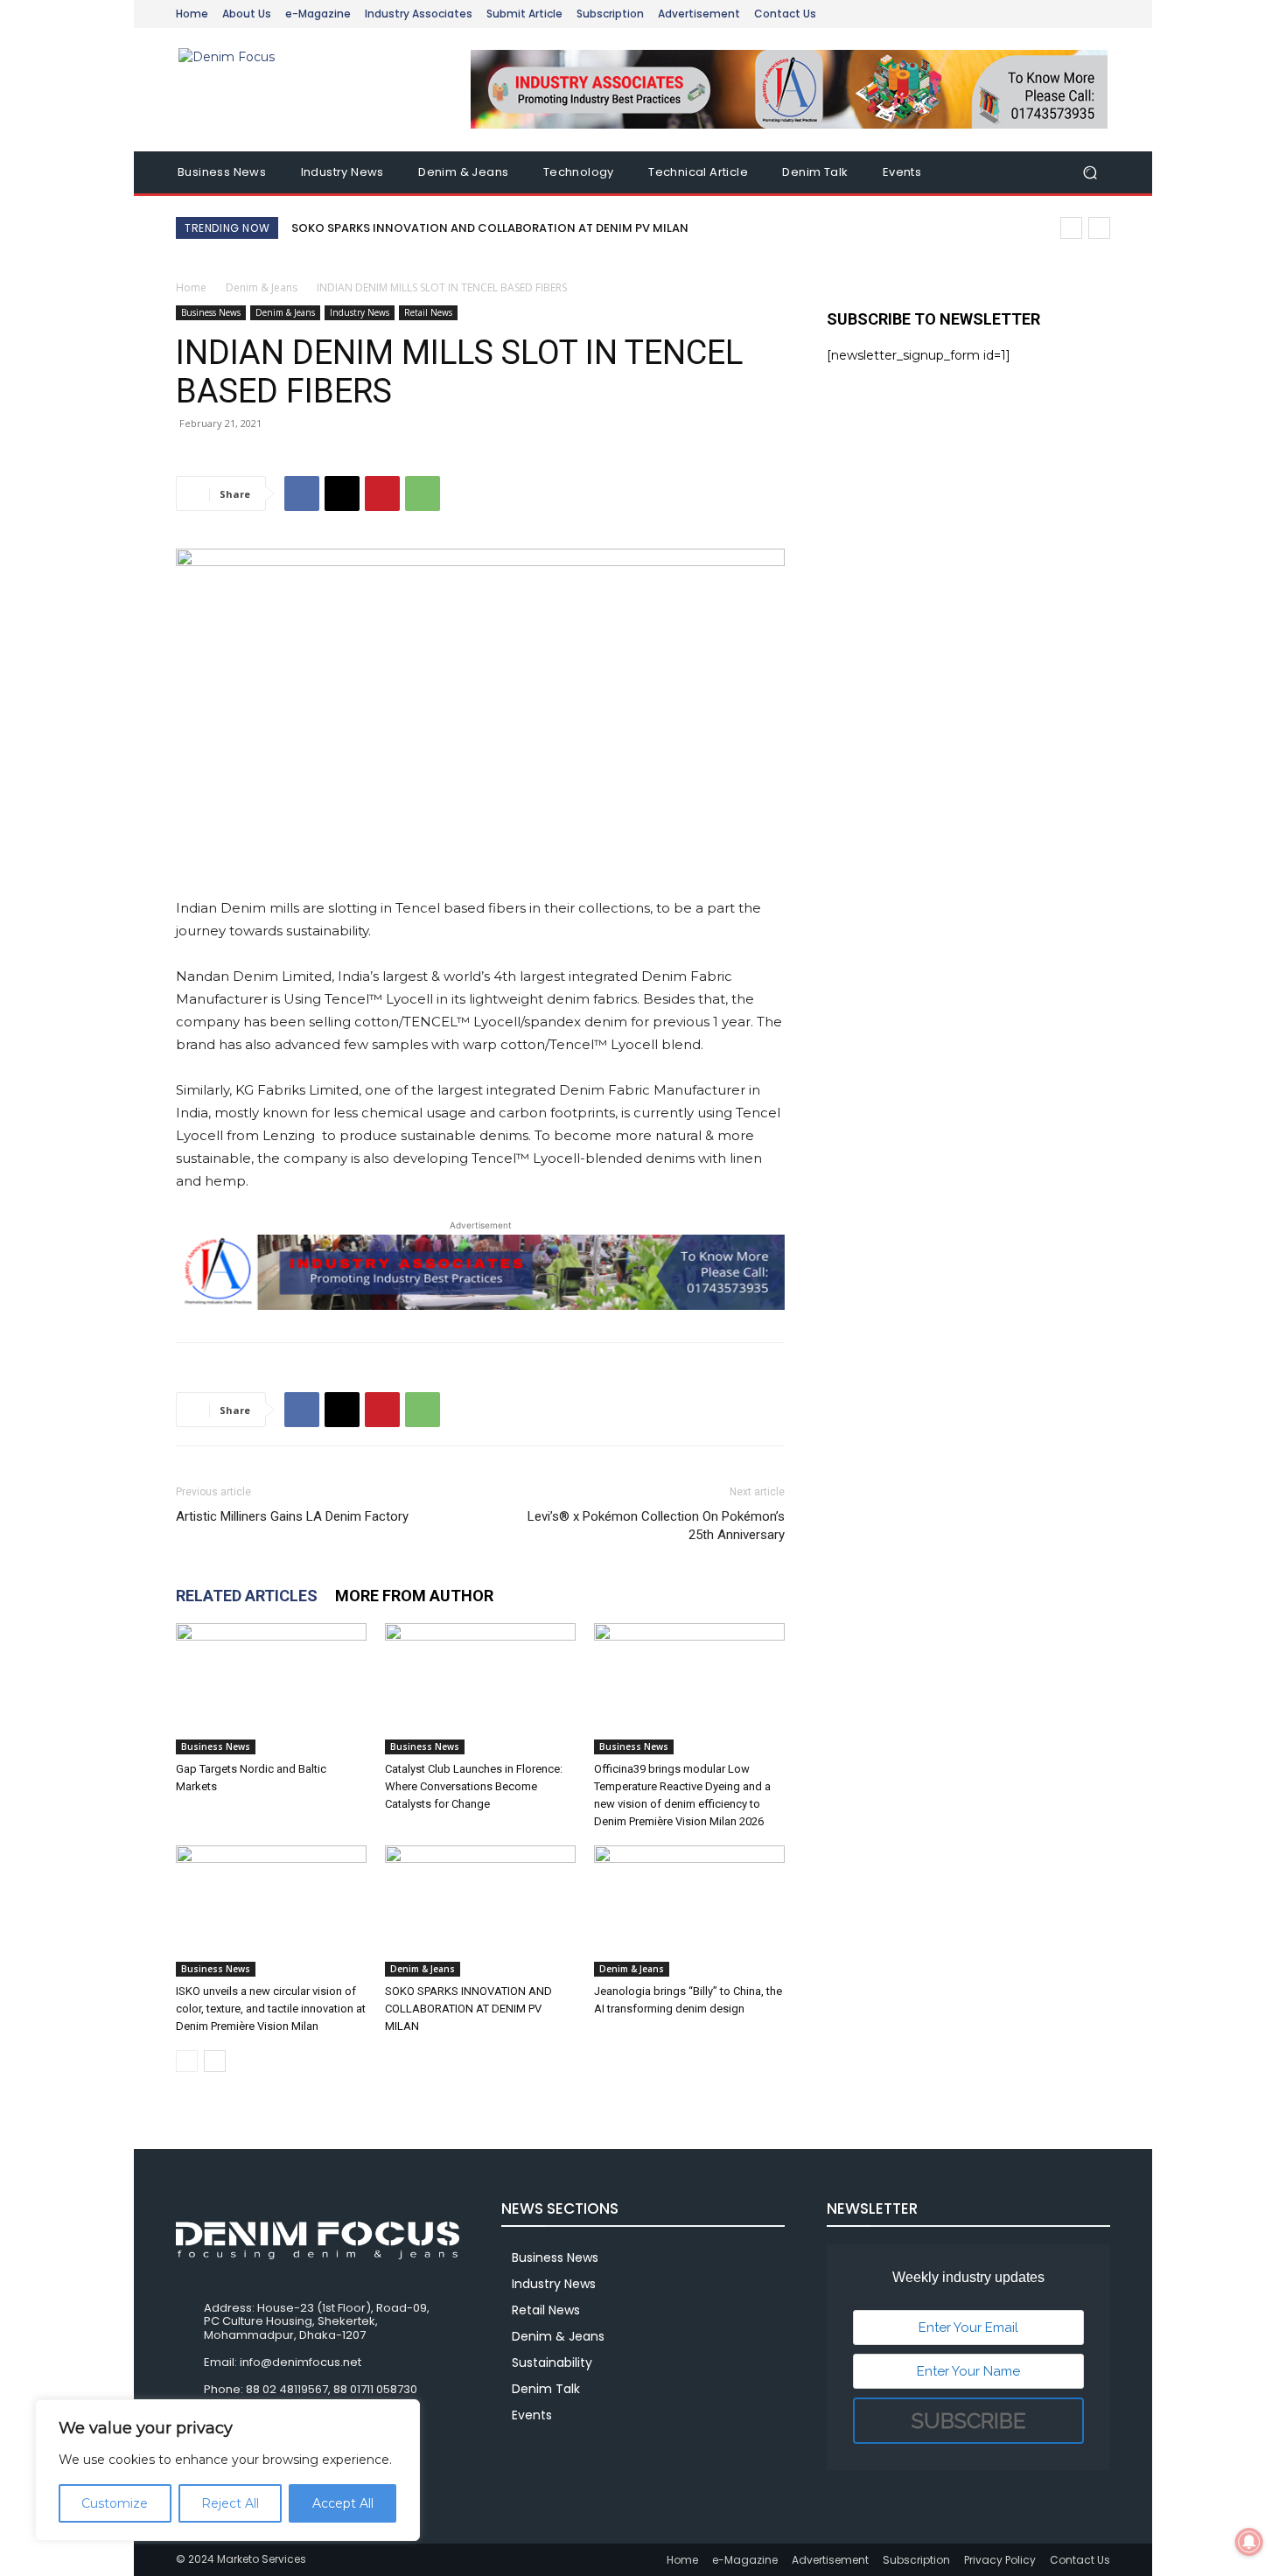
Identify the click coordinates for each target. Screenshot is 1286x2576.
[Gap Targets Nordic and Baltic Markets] (271, 1689)
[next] (1099, 228)
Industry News (360, 312)
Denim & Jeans (262, 287)
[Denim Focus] (301, 90)
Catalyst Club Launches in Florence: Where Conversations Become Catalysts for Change (474, 1786)
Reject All (230, 2503)
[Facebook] (302, 493)
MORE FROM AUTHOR (414, 1596)
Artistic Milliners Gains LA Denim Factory (292, 1516)
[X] (342, 493)
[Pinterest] (382, 493)
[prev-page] (187, 2061)
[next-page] (215, 2061)
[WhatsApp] (423, 493)
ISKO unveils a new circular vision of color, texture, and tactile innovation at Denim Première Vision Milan (271, 2009)
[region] (227, 2470)
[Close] (402, 2414)
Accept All (343, 2503)
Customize (115, 2503)
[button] (1090, 173)
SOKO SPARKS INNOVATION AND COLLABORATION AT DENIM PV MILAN (490, 228)
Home (191, 287)
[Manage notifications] (1249, 2542)
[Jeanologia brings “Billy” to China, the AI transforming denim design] (689, 1911)
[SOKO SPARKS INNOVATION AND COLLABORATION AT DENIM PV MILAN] (480, 1911)
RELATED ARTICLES (247, 1596)
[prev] (1071, 228)
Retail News (428, 312)
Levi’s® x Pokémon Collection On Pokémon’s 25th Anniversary (656, 1526)
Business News (211, 312)
